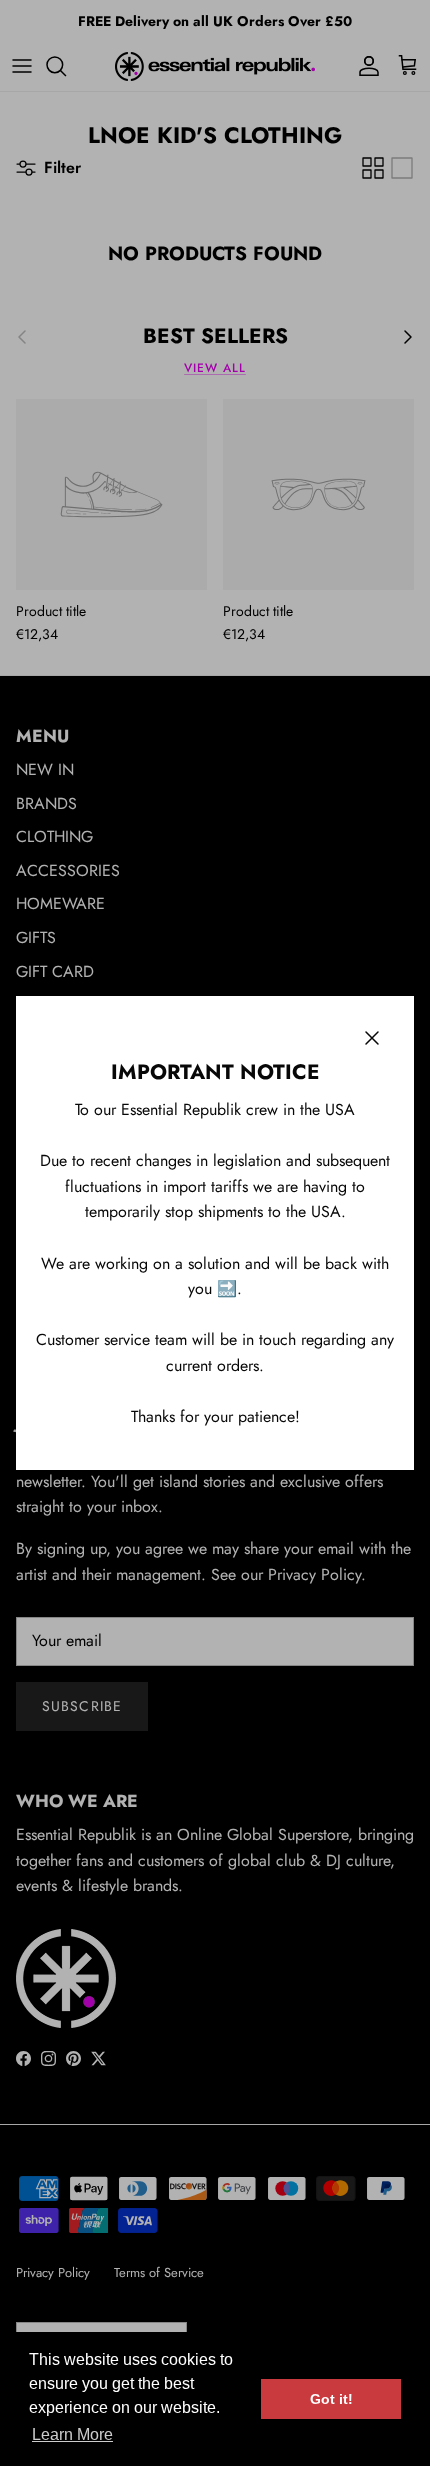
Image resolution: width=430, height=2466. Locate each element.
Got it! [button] (331, 2399)
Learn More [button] (72, 2434)
